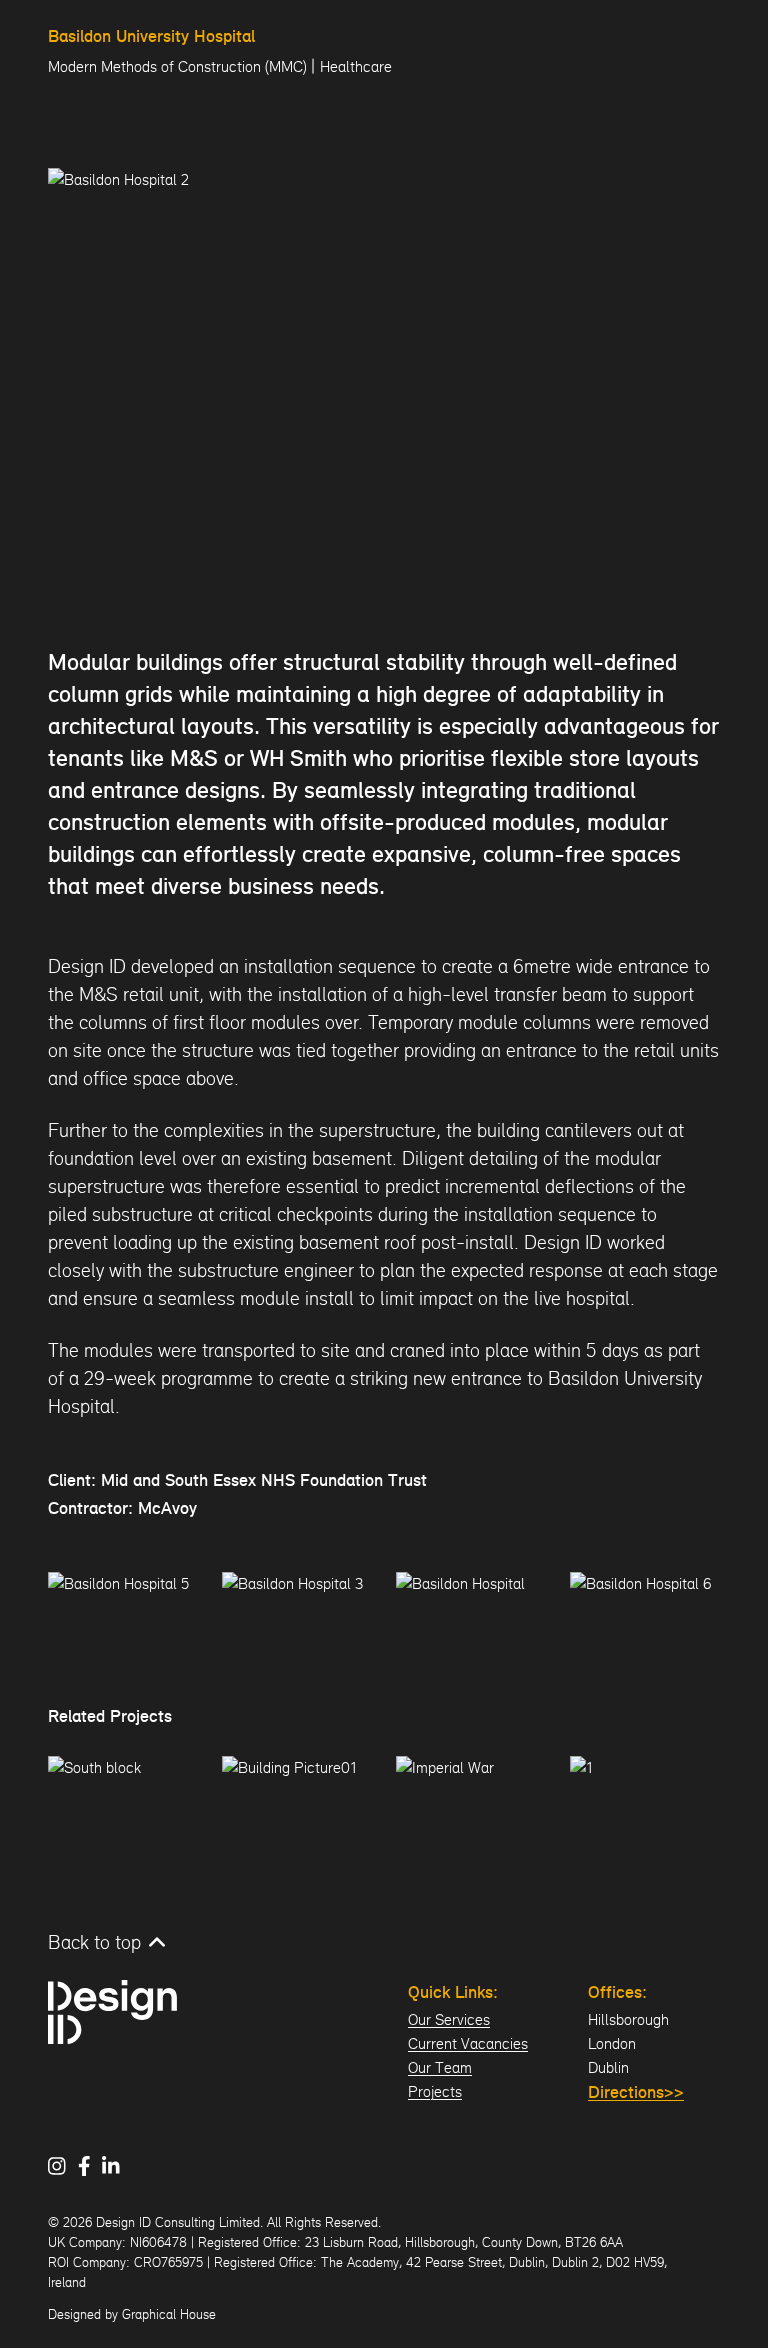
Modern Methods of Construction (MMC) (177, 66)
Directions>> (636, 2093)
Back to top (94, 1942)
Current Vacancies (468, 2043)
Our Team (440, 2067)
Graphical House (169, 2314)
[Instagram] (63, 2166)
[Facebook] (90, 2166)
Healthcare (356, 66)
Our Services (449, 2019)
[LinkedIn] (117, 2166)
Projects (435, 2091)
